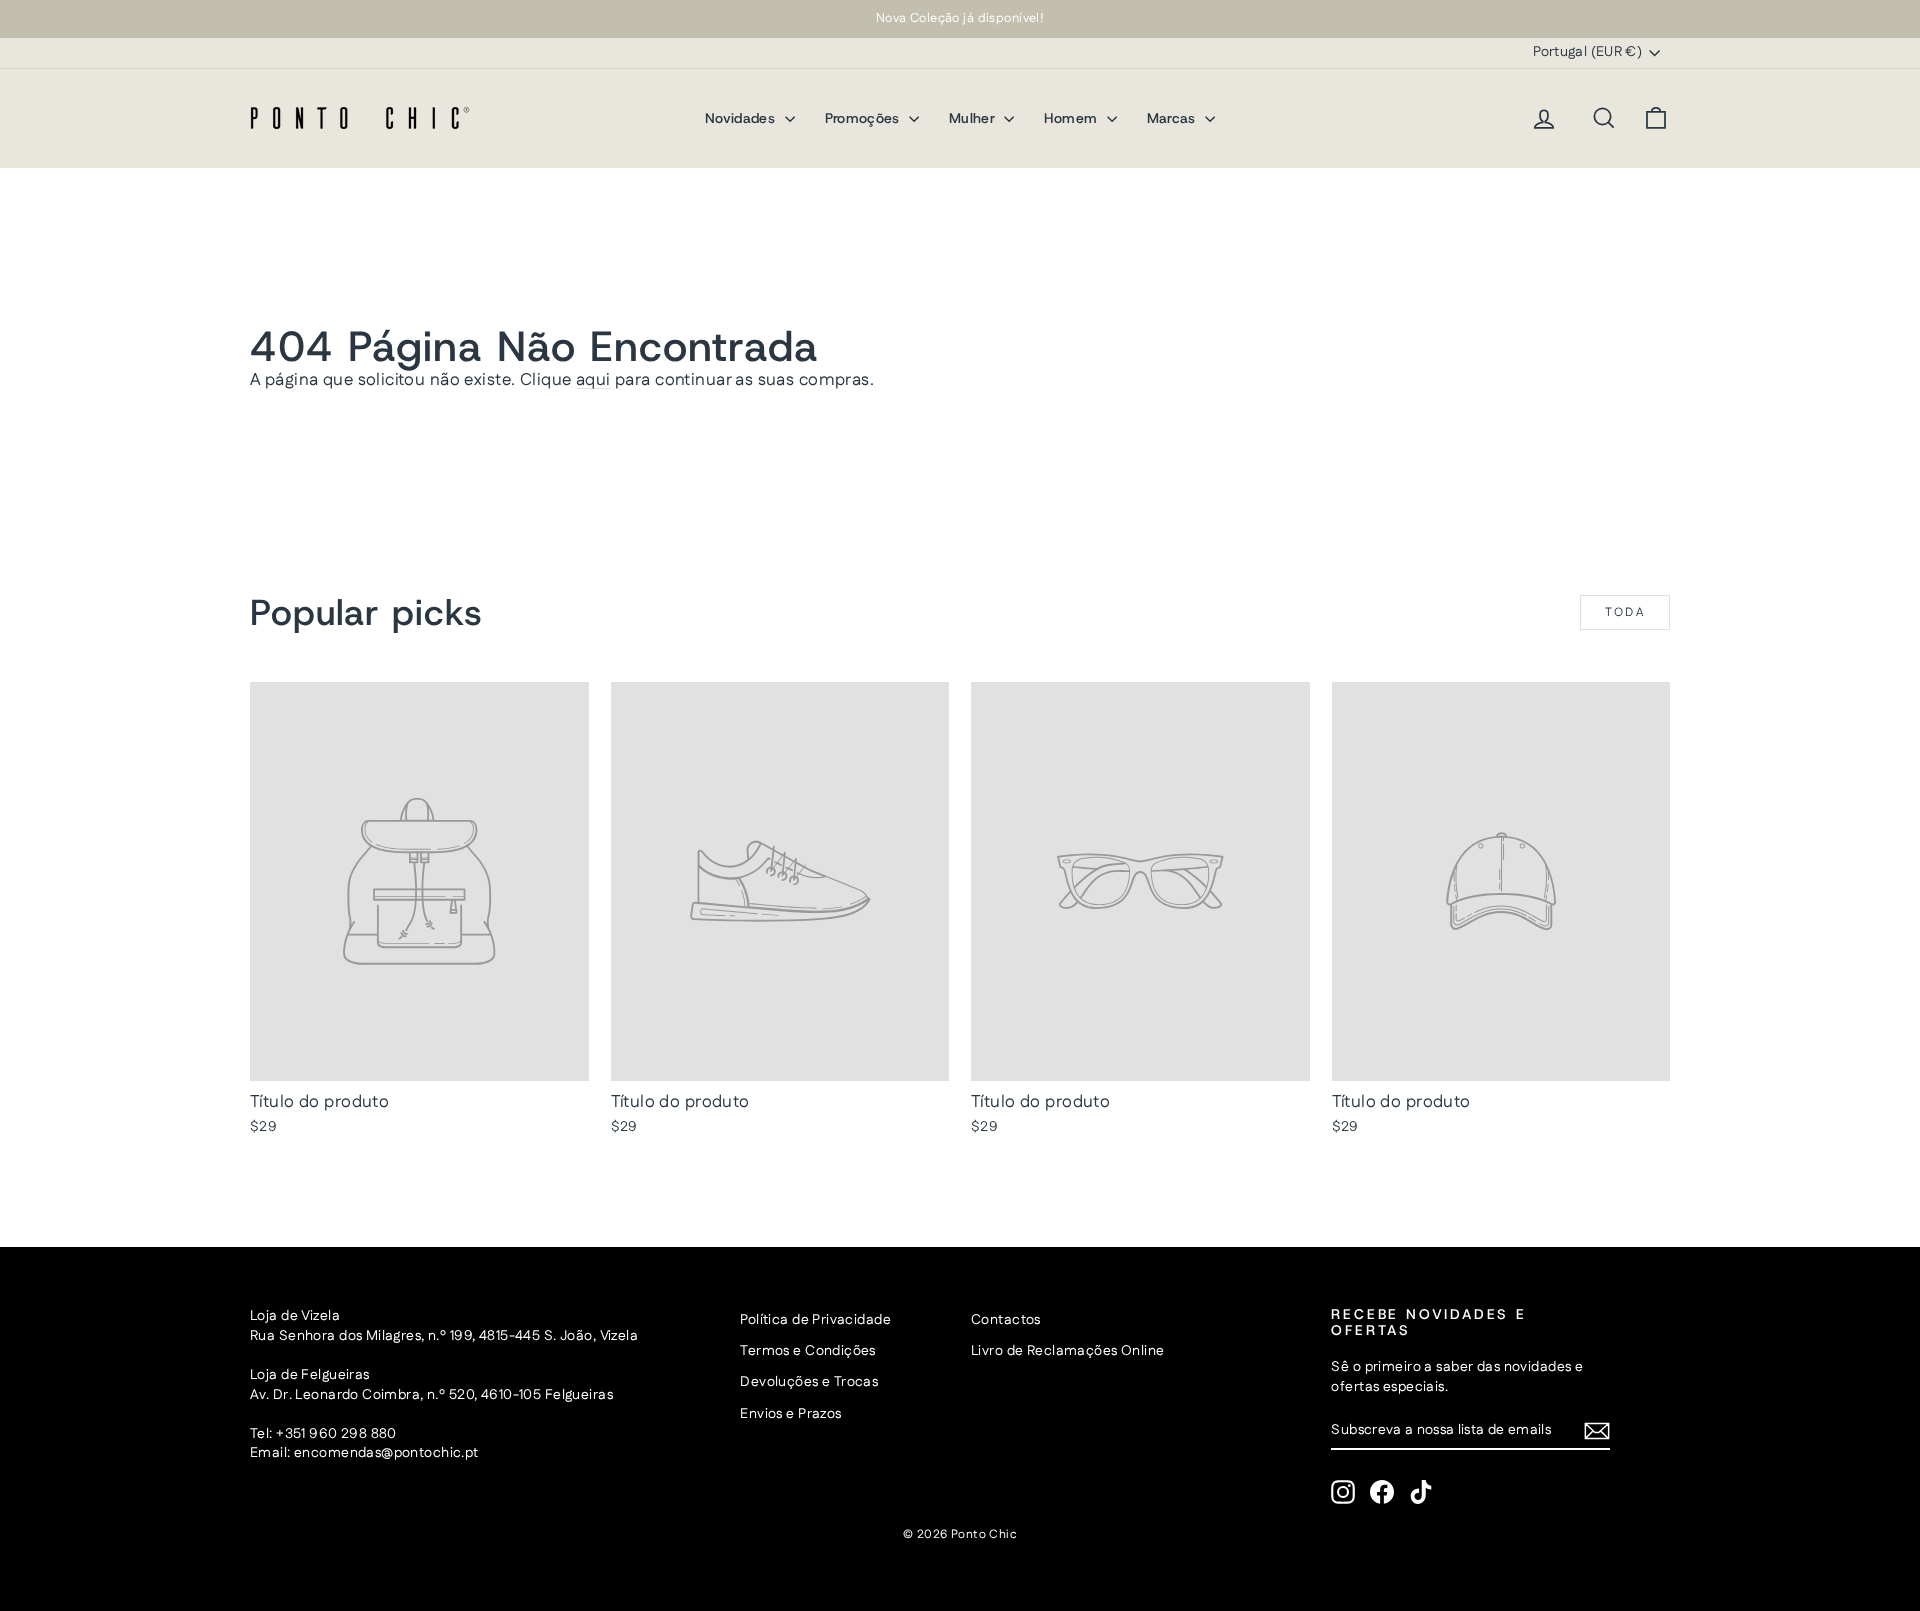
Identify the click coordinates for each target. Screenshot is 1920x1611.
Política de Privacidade (815, 1320)
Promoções (865, 118)
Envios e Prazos (790, 1414)
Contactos (1006, 1320)
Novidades (742, 118)
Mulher (974, 118)
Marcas (1173, 118)
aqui (593, 380)
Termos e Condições (808, 1351)
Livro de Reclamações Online (1067, 1351)
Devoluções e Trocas (809, 1382)
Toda (1625, 612)
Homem (1072, 118)
